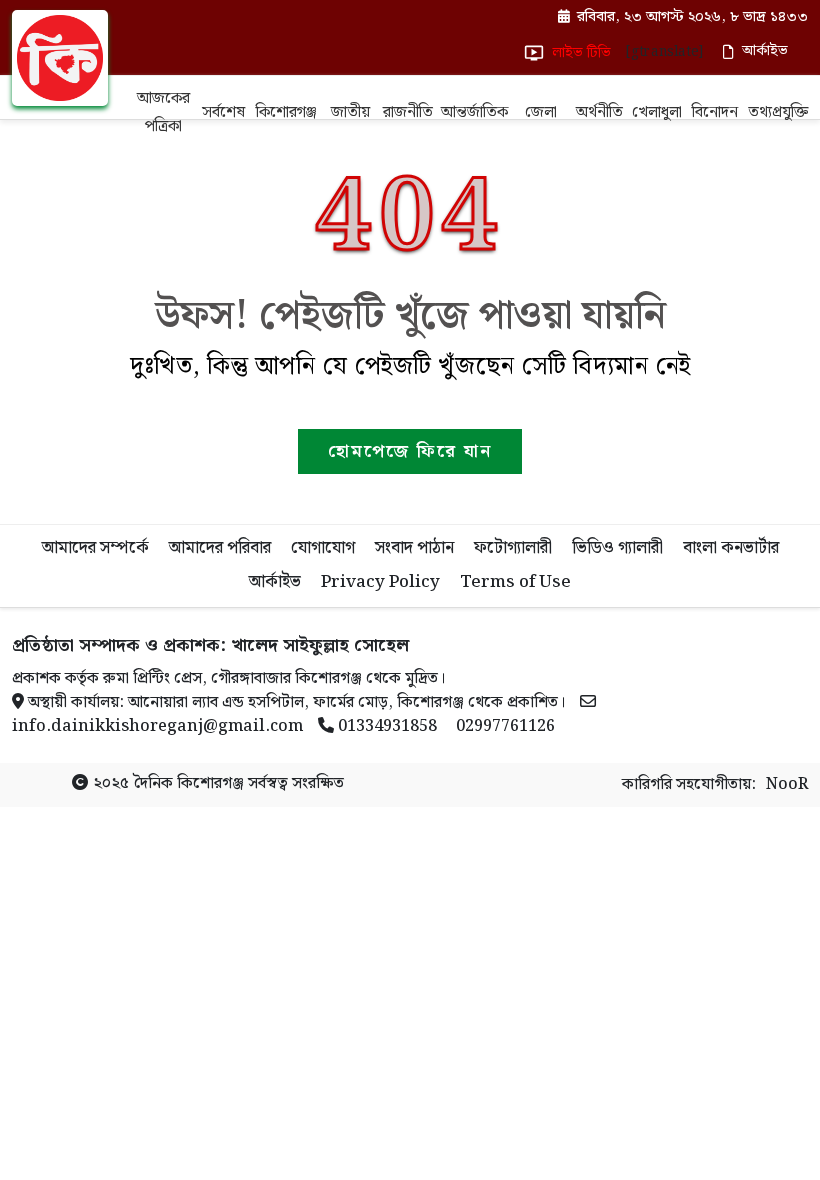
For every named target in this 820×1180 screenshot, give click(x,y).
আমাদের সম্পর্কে (95, 548)
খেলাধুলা (657, 112)
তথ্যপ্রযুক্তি (778, 112)
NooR (787, 785)
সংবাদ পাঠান (414, 548)
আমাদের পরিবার (220, 548)
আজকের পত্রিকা (163, 112)
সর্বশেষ (223, 112)
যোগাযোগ (323, 548)
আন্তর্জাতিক (474, 112)
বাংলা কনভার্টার (731, 548)
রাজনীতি (408, 112)
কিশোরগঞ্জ (286, 112)
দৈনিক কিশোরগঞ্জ (188, 783)
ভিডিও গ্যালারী (617, 548)
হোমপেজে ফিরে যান (410, 451)
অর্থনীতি (599, 112)
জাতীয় (350, 112)
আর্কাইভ (275, 582)
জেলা (541, 112)
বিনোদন (715, 112)
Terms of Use (515, 582)
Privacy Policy (380, 582)
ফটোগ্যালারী (513, 548)
